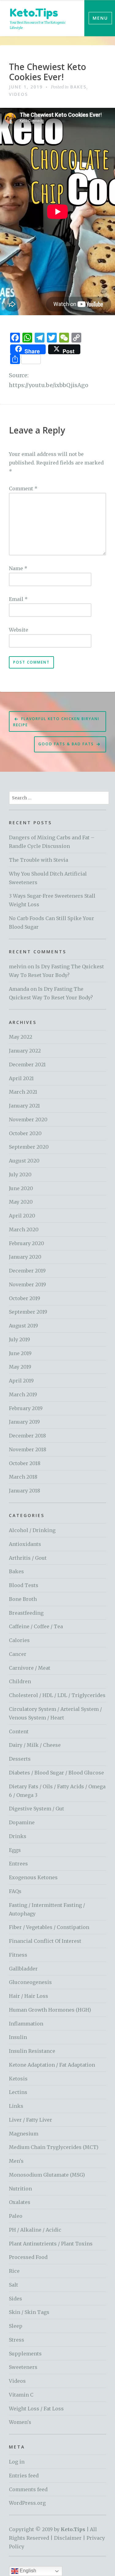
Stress (17, 2340)
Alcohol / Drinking (32, 1530)
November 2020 (28, 1119)
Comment (23, 488)
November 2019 (27, 1284)
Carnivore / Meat (30, 1668)
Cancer (18, 1654)
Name (18, 568)
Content (19, 1731)
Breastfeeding (26, 1613)
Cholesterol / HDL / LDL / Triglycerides (57, 1695)
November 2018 (28, 1449)
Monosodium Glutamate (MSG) (47, 2175)
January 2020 (25, 1257)
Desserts (20, 1759)
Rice (14, 2271)
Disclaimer (68, 2538)
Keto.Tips (34, 12)
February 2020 (27, 1243)
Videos (18, 94)
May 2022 (21, 1037)
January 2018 (25, 1491)
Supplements (25, 2354)
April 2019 (21, 1381)
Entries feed (24, 2476)
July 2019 (19, 1339)
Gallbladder (23, 1969)
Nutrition (20, 2189)
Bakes (78, 87)
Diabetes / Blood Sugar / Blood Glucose (56, 1773)
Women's (20, 2422)
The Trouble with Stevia (38, 860)
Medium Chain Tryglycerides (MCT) (54, 2147)
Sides (15, 2299)
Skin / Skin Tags (29, 2312)
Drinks (18, 1836)
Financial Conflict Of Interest (45, 1941)
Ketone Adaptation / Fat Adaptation (52, 2065)
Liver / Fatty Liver (31, 2120)
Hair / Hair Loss (29, 1996)
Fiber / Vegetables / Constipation (49, 1927)
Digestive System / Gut (36, 1809)
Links (16, 2106)
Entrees (18, 1864)
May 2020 (21, 1202)
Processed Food (28, 2257)
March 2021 (23, 1092)
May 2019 (20, 1367)
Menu (100, 18)
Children (20, 1681)
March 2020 (24, 1229)
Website (19, 630)
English (27, 2571)
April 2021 (21, 1078)
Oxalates (20, 2202)
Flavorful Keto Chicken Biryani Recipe (56, 722)
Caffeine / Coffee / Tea (36, 1626)
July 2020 (20, 1174)
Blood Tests (24, 1585)
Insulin (18, 2037)
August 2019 (23, 1326)
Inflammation (26, 2024)
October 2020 (25, 1133)
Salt (13, 2285)
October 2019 (25, 1298)
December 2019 (27, 1271)
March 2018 (23, 1477)
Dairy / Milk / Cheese (35, 1745)
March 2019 (23, 1394)
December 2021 (27, 1065)
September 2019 (28, 1312)
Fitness (18, 1955)
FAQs (15, 1891)
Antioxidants (25, 1544)
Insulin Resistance (32, 2051)
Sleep (16, 2326)
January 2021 (24, 1106)
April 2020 (22, 1216)
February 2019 (26, 1408)
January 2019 (24, 1422)
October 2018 (25, 1463)
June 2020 (21, 1188)
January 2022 (25, 1051)
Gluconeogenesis (30, 1982)
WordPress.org (27, 2503)
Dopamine (22, 1822)
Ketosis (18, 2079)
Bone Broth (23, 1599)
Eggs (15, 1850)
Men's (16, 2161)
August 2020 (24, 1161)
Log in (17, 2462)
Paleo (16, 2216)
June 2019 (20, 1353)
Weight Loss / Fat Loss (36, 2409)
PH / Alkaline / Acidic (35, 2230)
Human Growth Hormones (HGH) (50, 2010)
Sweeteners (23, 2367)
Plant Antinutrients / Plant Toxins (51, 2244)
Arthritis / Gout (28, 1558)
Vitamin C (21, 2395)
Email (18, 599)
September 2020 (29, 1147)
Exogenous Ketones (33, 1877)
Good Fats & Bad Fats (66, 744)
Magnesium (24, 2134)
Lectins (18, 2092)
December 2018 (27, 1436)
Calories (19, 1640)
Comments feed (28, 2489)
